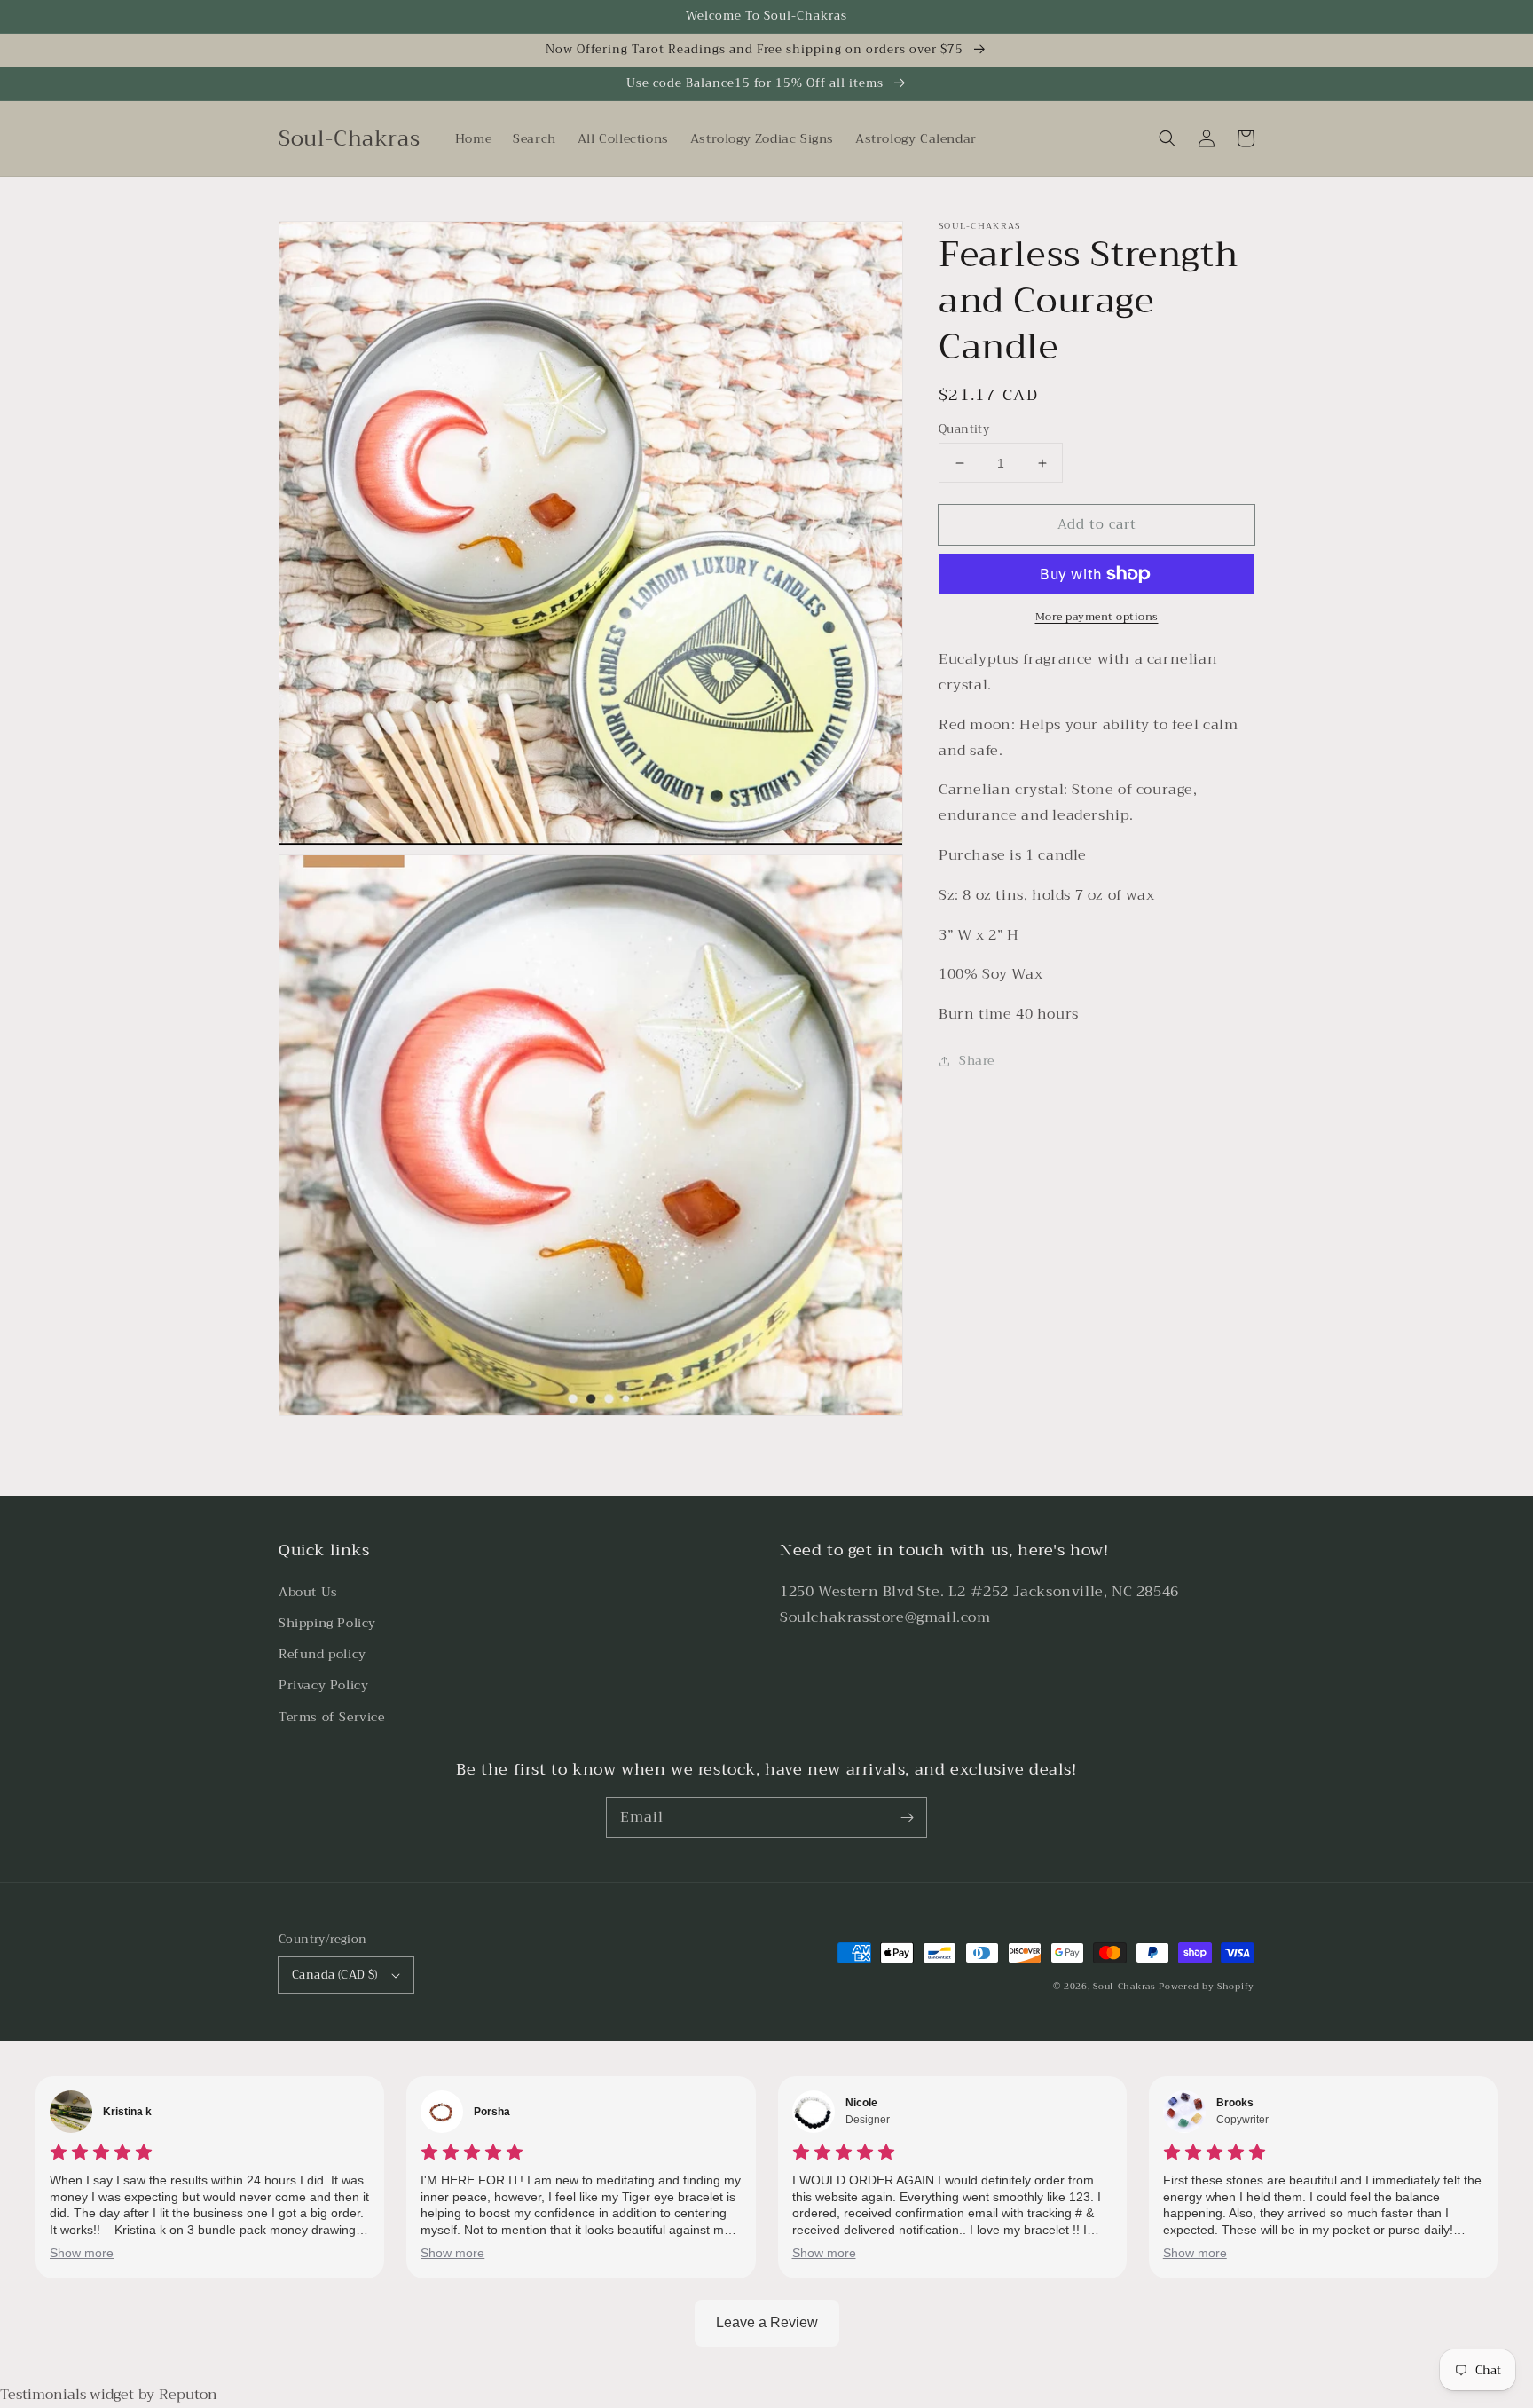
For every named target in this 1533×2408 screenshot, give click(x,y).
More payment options (1097, 617)
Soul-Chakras (1124, 1986)
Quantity (964, 429)
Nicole (861, 2103)
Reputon (188, 2395)
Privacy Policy (323, 1685)
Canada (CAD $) (335, 1975)
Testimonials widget (67, 2395)
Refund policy (322, 1654)
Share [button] (977, 1060)
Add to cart (1097, 524)
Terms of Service (332, 1717)
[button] (1167, 138)
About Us (308, 1592)
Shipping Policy (327, 1623)
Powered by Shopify (1207, 1986)
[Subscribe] (907, 1817)
